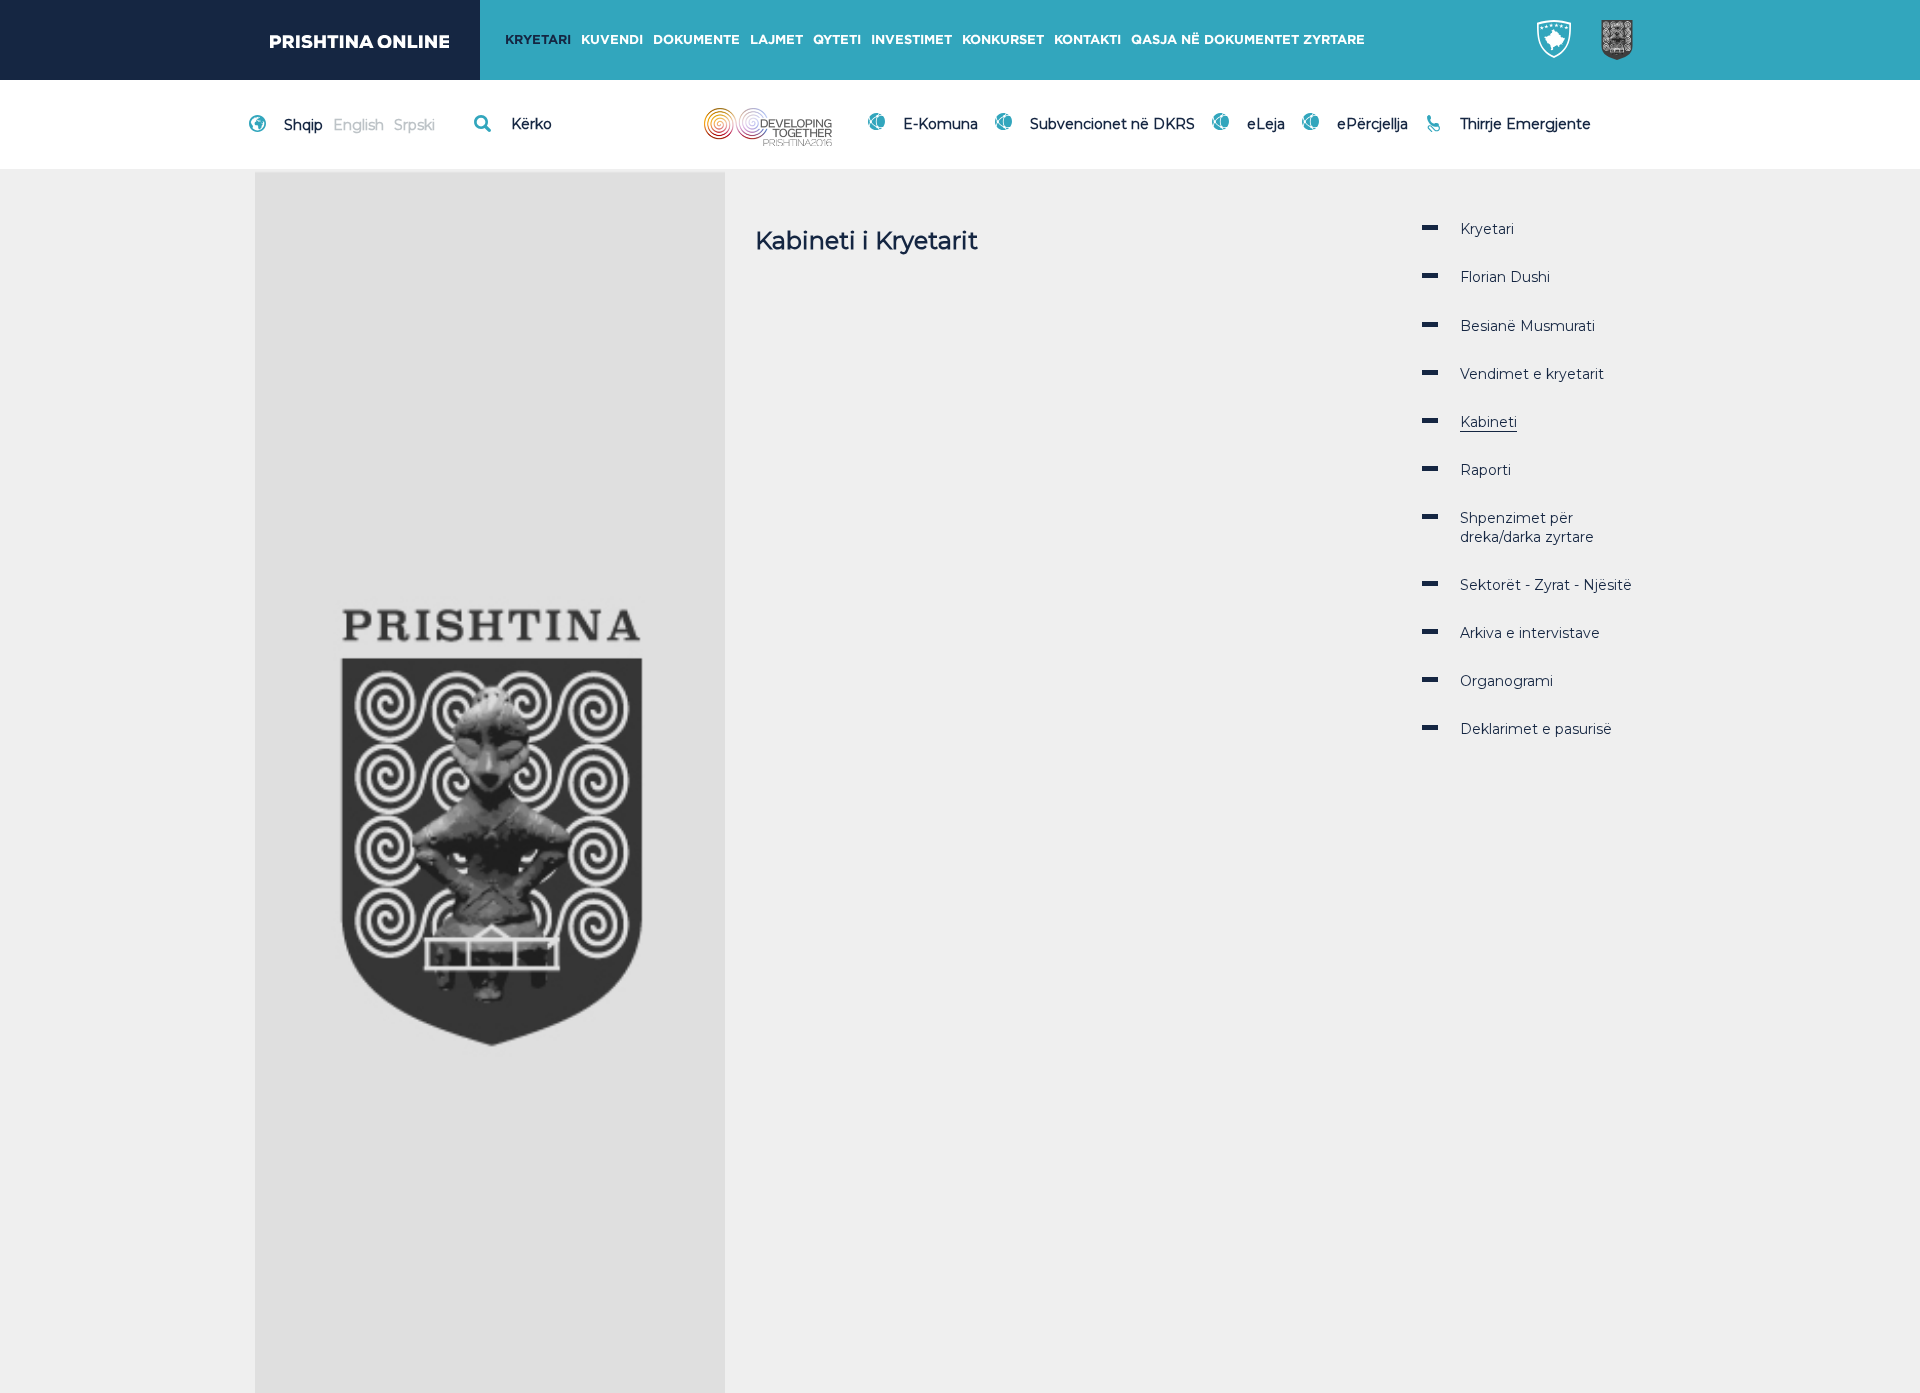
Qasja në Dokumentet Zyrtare (1248, 39)
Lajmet (776, 39)
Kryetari (538, 39)
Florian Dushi (1505, 277)
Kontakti (1087, 39)
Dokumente (696, 39)
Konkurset (1003, 39)
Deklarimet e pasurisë (1536, 729)
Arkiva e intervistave (1530, 633)
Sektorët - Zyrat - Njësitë (1546, 585)
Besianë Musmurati (1527, 326)
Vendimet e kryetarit (1532, 374)
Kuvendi (612, 39)
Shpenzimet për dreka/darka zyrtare (1527, 527)
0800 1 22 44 (1510, 134)
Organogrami (1506, 681)
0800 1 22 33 (1509, 112)
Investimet (911, 39)
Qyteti (837, 39)
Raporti (1485, 470)
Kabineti (1488, 422)
